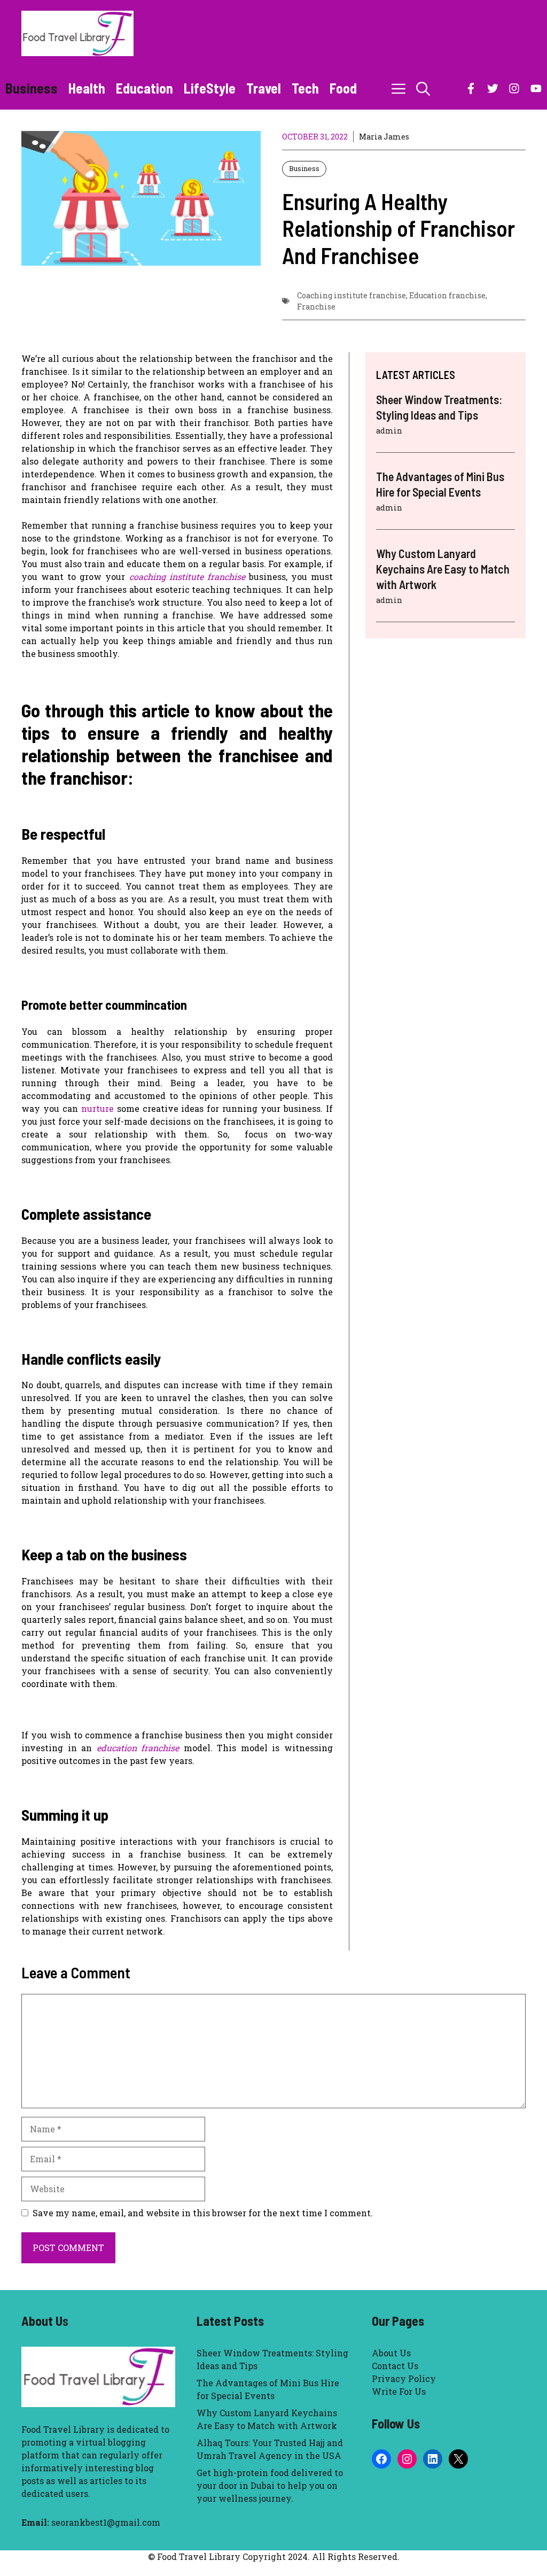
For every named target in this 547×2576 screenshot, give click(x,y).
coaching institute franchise (187, 577)
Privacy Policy (404, 2378)
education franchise (138, 1748)
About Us (391, 2353)
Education (144, 88)
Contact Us (395, 2366)
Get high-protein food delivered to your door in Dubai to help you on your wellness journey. (270, 2485)
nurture (97, 1108)
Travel (264, 88)
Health (87, 88)
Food (343, 88)
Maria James (384, 137)
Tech (305, 88)
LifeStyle (210, 88)
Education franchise (447, 295)
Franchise (316, 307)
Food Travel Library (63, 2429)
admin (389, 431)
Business (32, 88)
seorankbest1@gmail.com (106, 2522)
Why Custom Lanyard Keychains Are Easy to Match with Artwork (443, 568)
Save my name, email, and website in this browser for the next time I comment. (203, 2213)
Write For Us (399, 2391)
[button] (423, 88)
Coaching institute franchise (351, 295)
